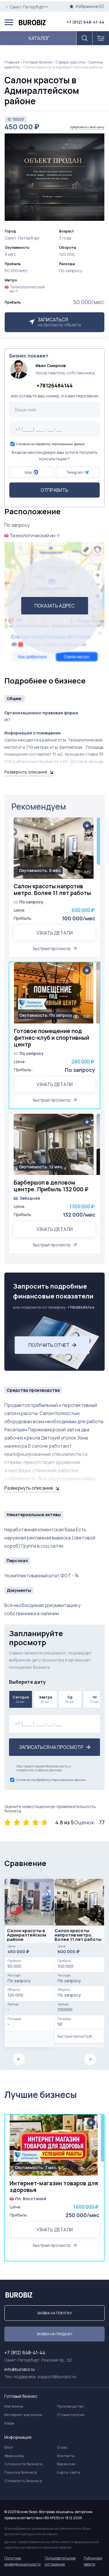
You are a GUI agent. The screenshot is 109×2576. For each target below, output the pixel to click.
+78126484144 (55, 385)
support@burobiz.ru (57, 2377)
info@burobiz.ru (19, 2369)
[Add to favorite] (87, 826)
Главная (12, 62)
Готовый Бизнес (38, 62)
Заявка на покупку (54, 2313)
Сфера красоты (71, 62)
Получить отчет (49, 1345)
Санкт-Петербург (27, 7)
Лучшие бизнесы (41, 2095)
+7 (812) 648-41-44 (85, 22)
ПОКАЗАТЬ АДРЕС (55, 606)
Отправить (54, 490)
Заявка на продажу (54, 2334)
